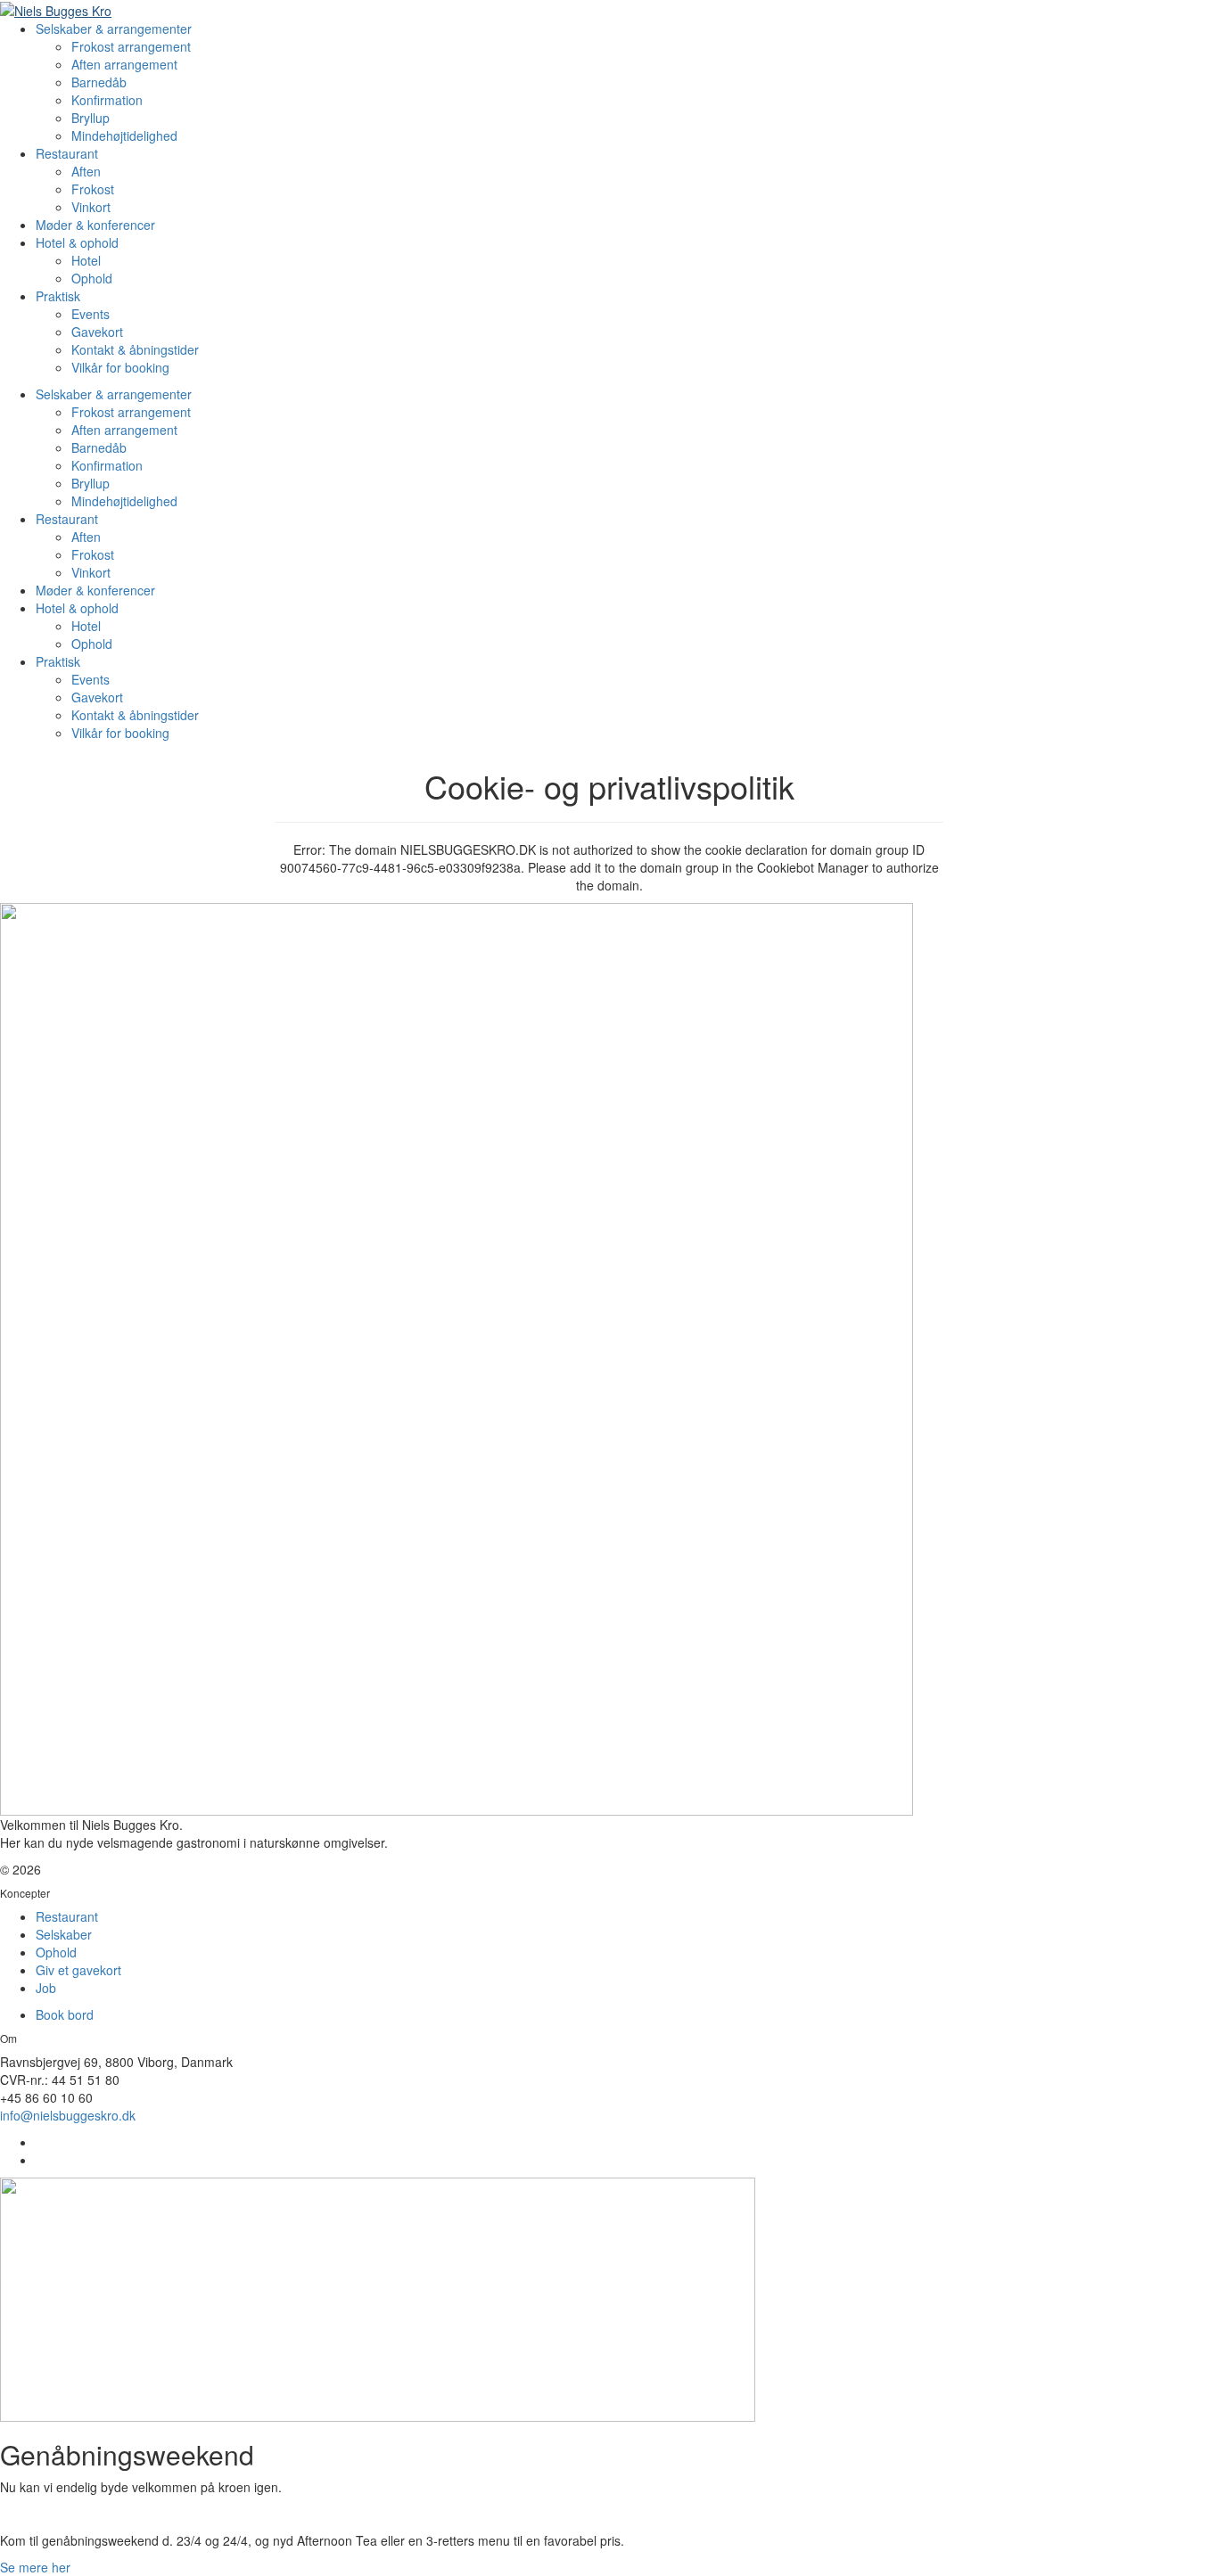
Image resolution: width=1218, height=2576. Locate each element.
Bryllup (91, 118)
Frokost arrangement (131, 46)
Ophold (92, 278)
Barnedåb (99, 82)
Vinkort (91, 207)
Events (91, 314)
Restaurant (67, 153)
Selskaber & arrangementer (114, 29)
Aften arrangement (124, 64)
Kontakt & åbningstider (135, 349)
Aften (86, 171)
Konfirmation (107, 100)
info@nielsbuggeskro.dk (68, 2115)
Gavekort (97, 332)
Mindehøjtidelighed (124, 135)
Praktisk (58, 296)
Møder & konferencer (95, 225)
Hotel (86, 260)
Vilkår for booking (120, 367)
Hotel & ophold (77, 242)
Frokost (93, 189)
